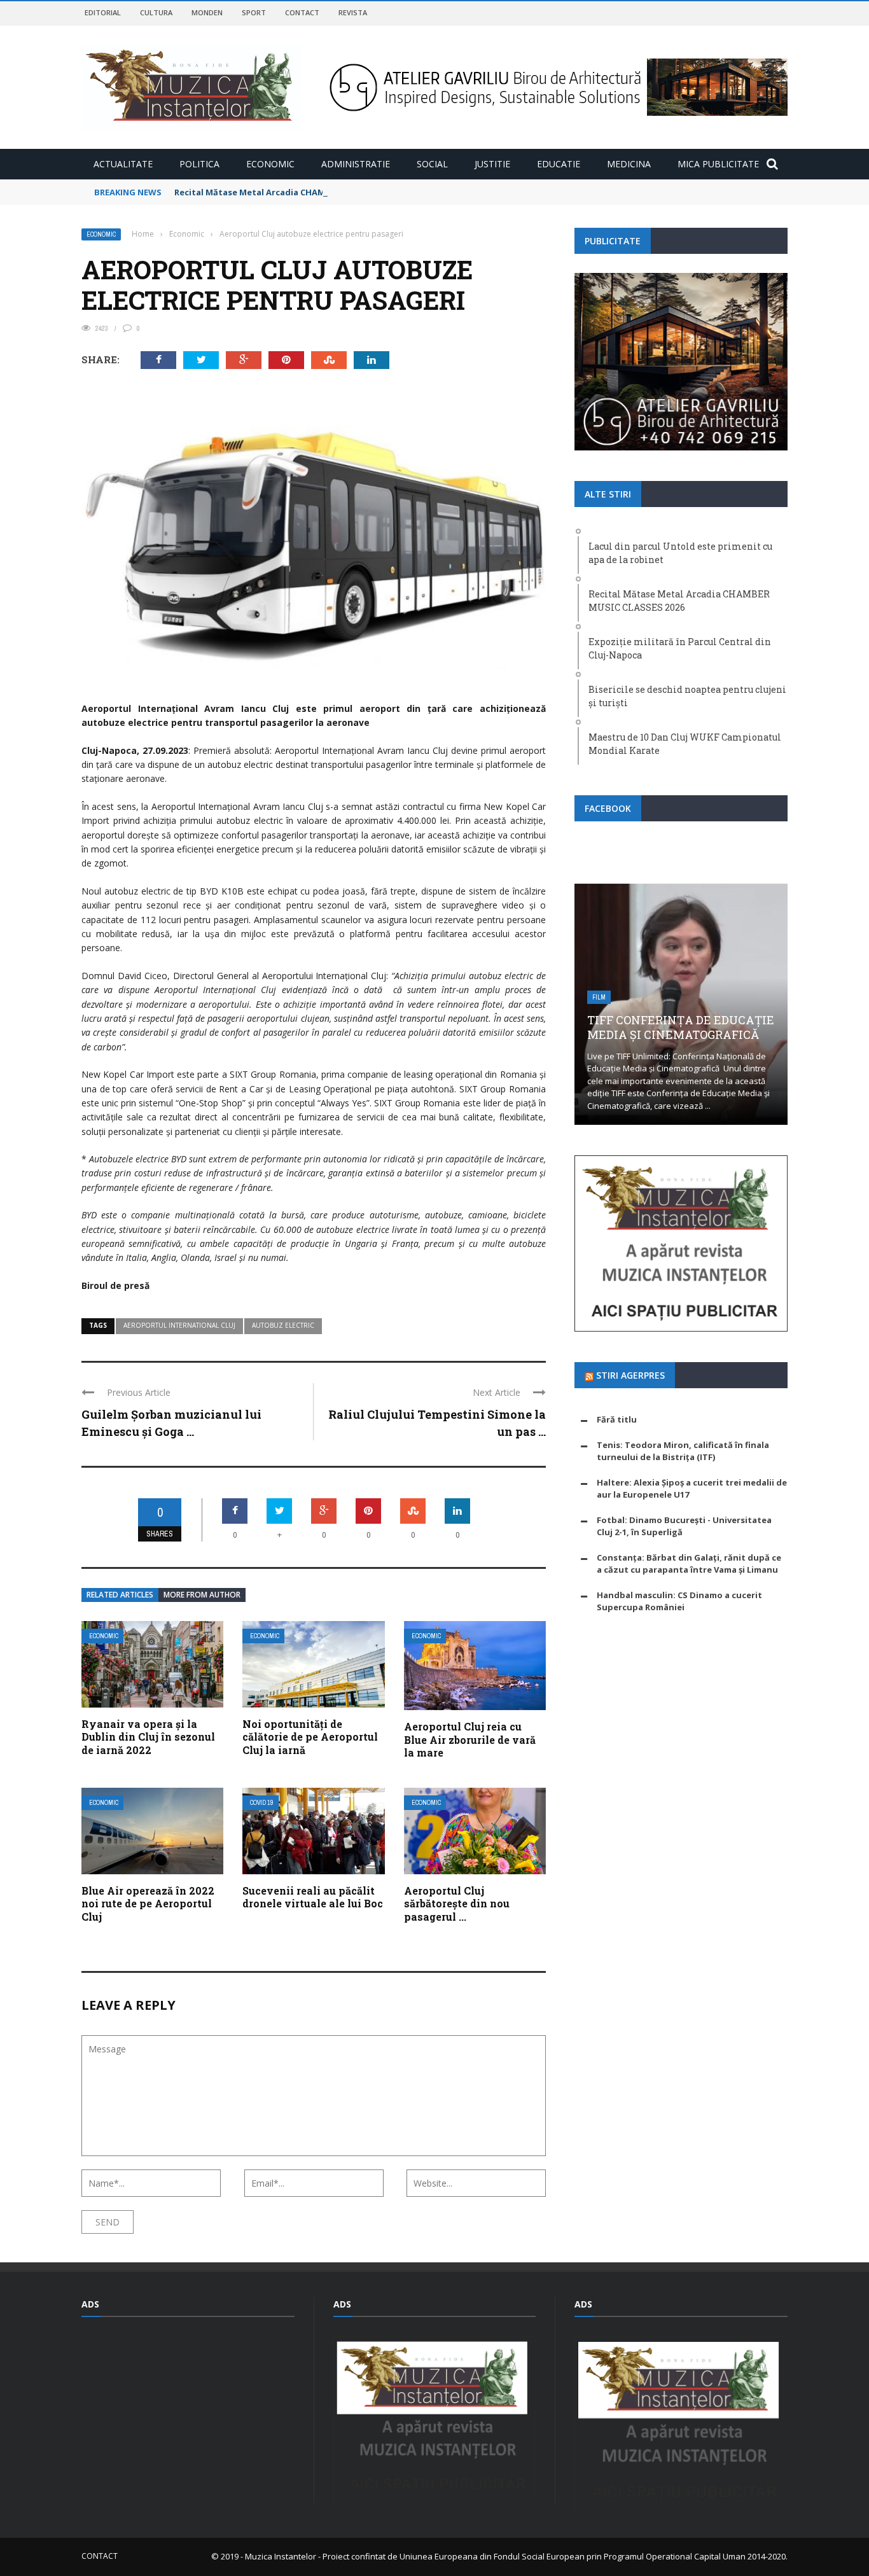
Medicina (629, 164)
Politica (199, 164)
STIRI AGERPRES (630, 1375)
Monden (207, 12)
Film (599, 997)
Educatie (559, 164)
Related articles (120, 1595)
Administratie (356, 164)
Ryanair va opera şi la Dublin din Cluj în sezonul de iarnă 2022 (148, 1737)
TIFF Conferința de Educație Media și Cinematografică (681, 1027)
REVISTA (353, 12)
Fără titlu (617, 1419)
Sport (254, 12)
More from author (202, 1595)
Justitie (492, 164)
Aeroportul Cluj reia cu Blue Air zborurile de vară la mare (470, 1740)
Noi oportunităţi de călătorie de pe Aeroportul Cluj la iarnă (310, 1737)
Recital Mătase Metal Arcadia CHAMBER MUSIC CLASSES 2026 (300, 192)
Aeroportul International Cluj (179, 1325)
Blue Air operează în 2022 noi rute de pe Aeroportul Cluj (148, 1904)
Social (432, 164)
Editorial (103, 12)
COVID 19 (262, 1803)
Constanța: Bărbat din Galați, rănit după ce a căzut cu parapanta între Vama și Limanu (689, 1564)
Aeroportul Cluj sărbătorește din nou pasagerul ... (457, 1904)
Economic (270, 164)
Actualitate (123, 164)
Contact (302, 12)
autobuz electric (283, 1325)
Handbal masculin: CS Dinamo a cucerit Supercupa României (679, 1601)
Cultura (156, 12)
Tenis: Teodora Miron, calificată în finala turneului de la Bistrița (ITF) (683, 1451)
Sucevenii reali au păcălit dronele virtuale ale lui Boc (313, 1897)
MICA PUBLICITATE (718, 164)
